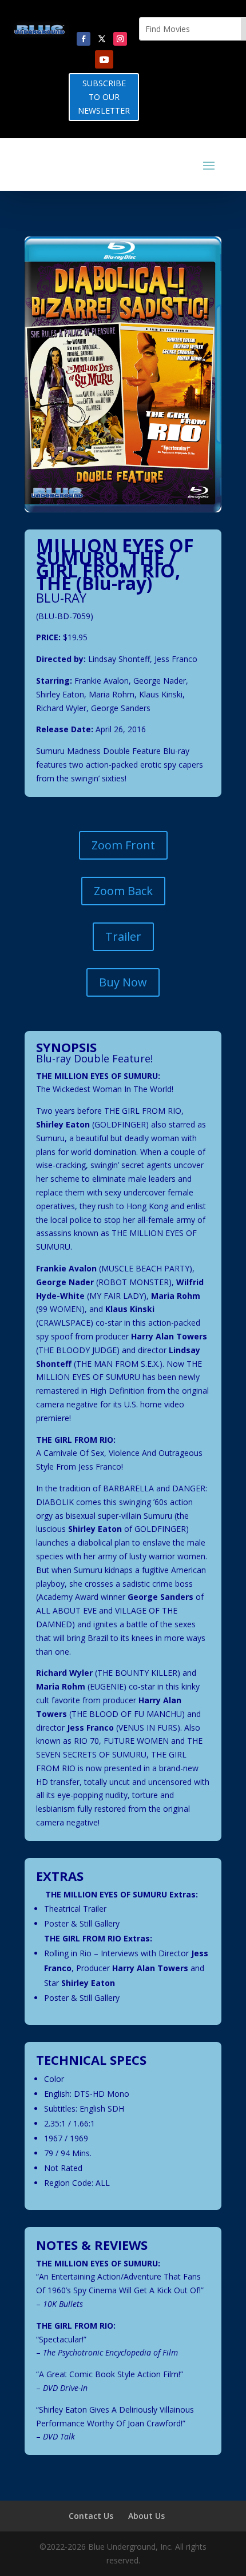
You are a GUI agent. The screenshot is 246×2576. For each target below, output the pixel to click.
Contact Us (91, 2516)
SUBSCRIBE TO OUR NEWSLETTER (104, 97)
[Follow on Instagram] (120, 39)
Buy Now (123, 982)
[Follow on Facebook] (84, 39)
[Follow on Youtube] (104, 59)
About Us (146, 2516)
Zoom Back (123, 891)
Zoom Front (123, 845)
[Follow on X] (102, 39)
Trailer (123, 936)
